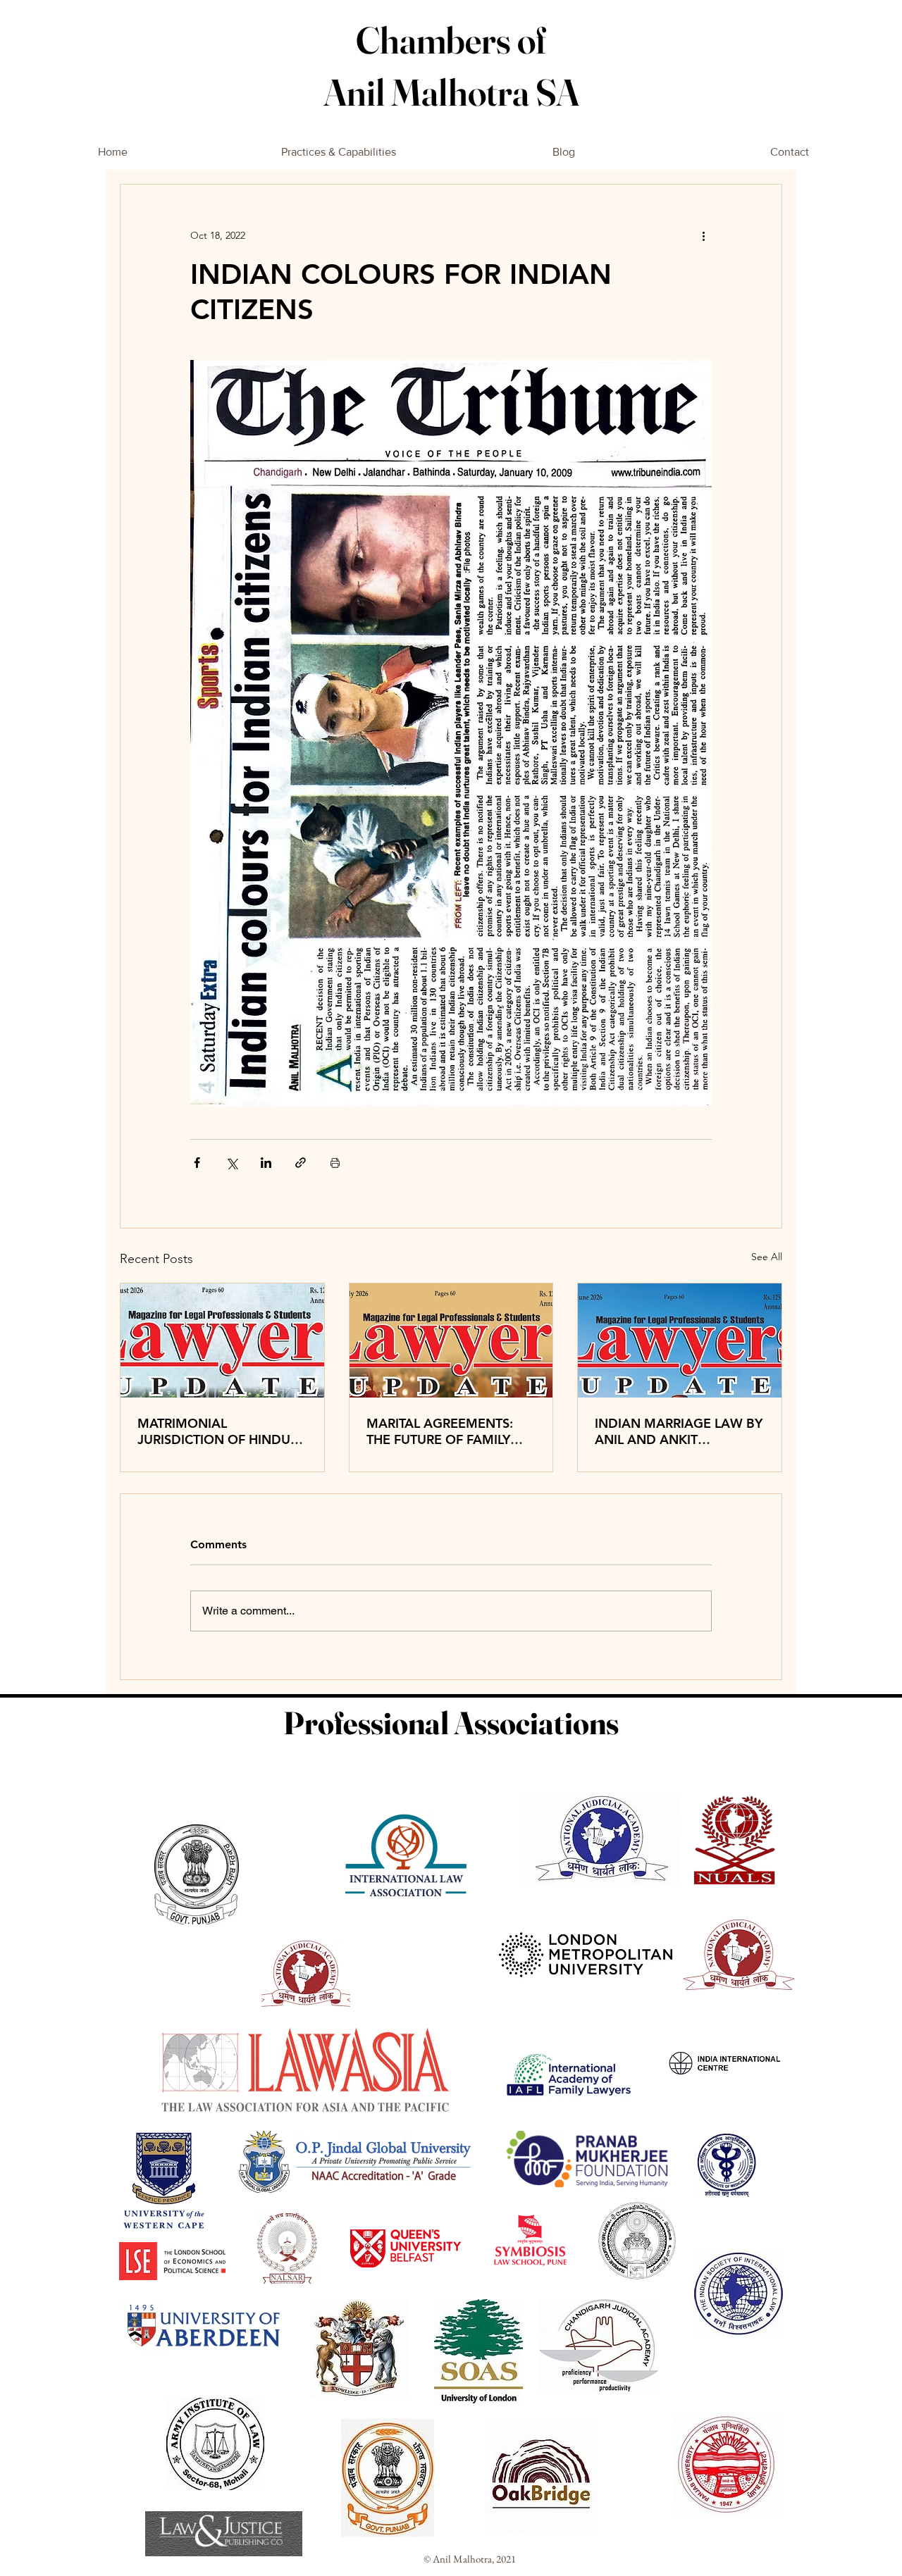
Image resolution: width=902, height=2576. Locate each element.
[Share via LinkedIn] (266, 1163)
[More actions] (703, 235)
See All (767, 1257)
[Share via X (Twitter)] (231, 1163)
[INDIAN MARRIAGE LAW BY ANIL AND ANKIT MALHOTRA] (680, 1340)
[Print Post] (335, 1163)
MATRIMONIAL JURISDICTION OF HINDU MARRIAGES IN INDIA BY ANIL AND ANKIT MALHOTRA (214, 1431)
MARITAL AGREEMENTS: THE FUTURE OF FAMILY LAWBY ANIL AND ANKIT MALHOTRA (442, 1431)
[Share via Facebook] (197, 1163)
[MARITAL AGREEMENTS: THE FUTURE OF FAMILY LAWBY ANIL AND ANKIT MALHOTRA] (451, 1340)
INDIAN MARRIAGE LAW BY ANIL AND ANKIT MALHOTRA (679, 1431)
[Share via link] (301, 1163)
